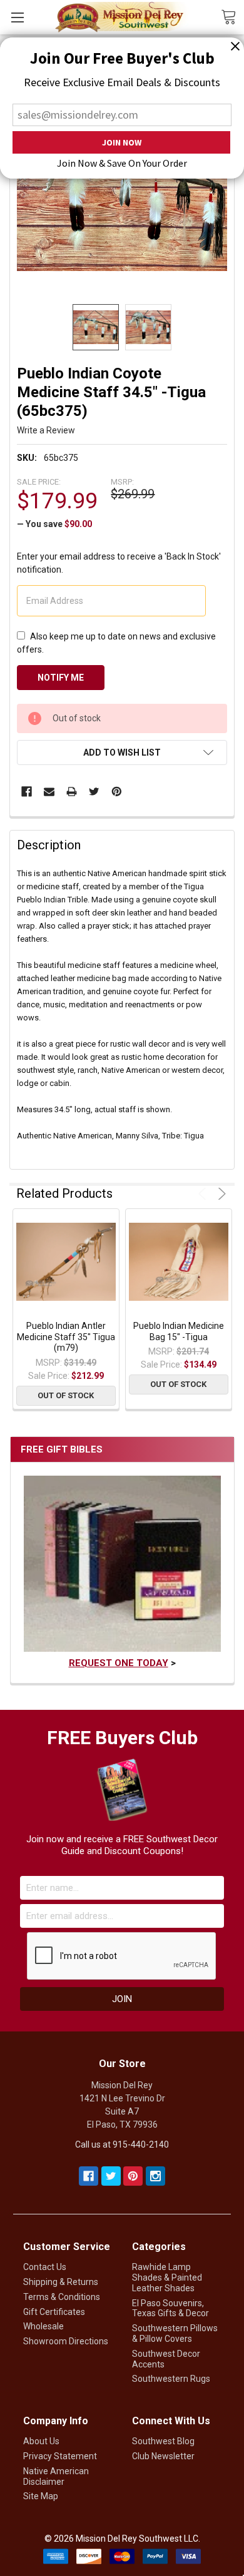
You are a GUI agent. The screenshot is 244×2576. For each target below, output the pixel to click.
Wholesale (43, 2326)
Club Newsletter (163, 2456)
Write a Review (46, 430)
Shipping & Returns (61, 2282)
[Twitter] (94, 792)
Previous (204, 1194)
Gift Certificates (54, 2312)
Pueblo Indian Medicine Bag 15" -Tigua (179, 1331)
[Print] (72, 792)
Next (220, 1194)
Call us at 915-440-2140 (122, 2144)
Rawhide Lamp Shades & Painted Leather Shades (167, 2277)
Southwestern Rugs (171, 2379)
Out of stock (66, 1395)
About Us (41, 2441)
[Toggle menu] (17, 17)
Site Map (41, 2496)
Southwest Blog (163, 2441)
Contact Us (45, 2267)
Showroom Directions (66, 2341)
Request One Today (119, 1663)
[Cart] (232, 16)
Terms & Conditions (62, 2297)
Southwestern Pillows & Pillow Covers (175, 2333)
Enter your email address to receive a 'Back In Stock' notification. (119, 563)
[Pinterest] (117, 792)
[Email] (49, 792)
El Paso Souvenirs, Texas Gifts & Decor (170, 2308)
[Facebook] (27, 792)
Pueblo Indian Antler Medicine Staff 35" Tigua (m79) (66, 1337)
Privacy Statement (60, 2456)
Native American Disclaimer (56, 2476)
